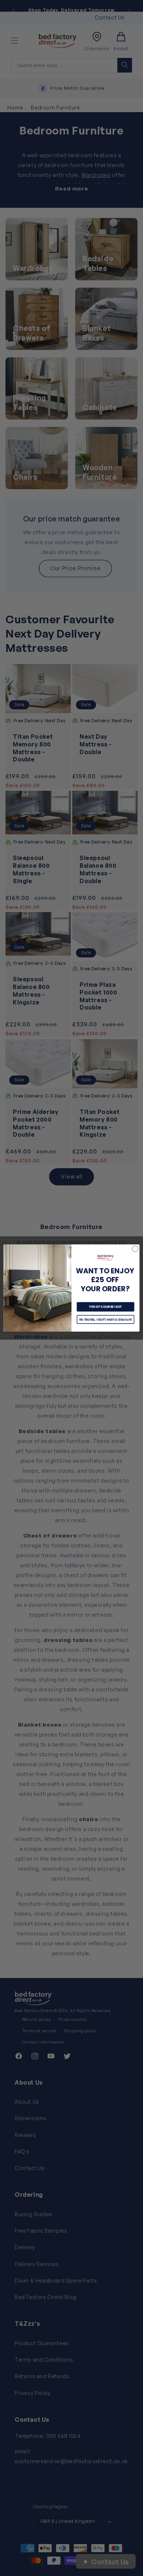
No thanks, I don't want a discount (106, 1320)
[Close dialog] (135, 1249)
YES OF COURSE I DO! (106, 1307)
